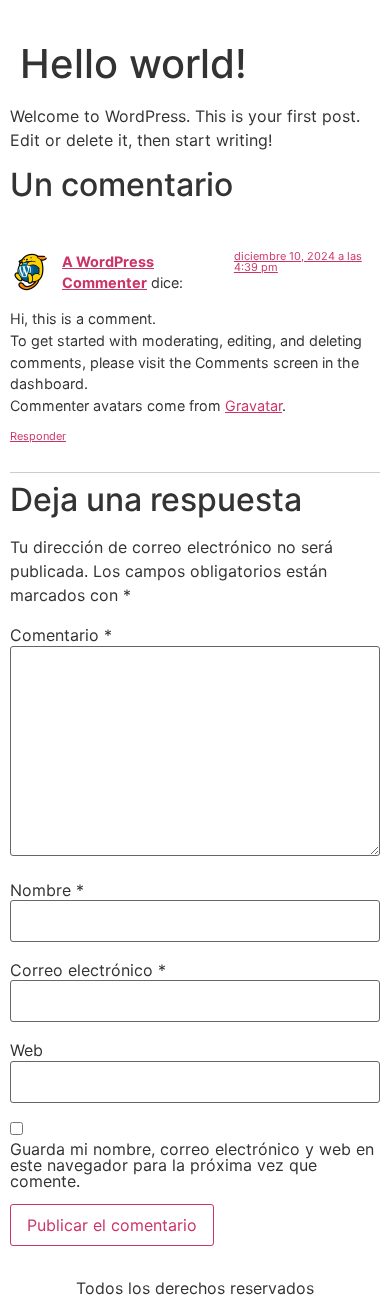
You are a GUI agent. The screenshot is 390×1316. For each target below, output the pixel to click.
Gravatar (253, 405)
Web (26, 1050)
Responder (38, 436)
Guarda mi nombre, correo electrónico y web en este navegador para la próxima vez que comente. (192, 1165)
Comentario (61, 635)
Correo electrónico (88, 970)
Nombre (47, 890)
